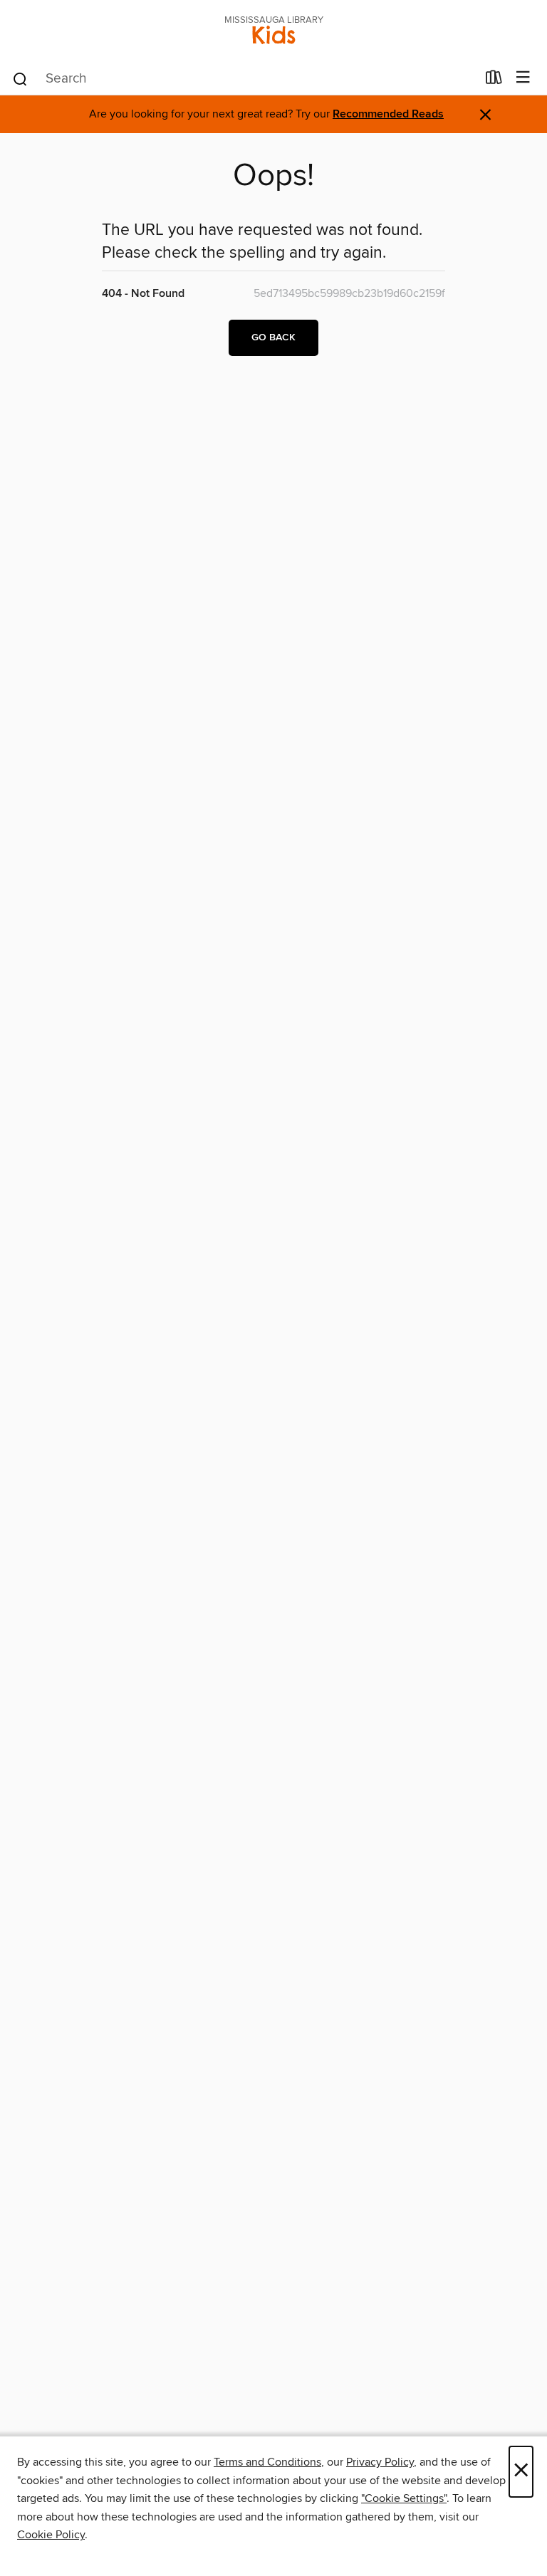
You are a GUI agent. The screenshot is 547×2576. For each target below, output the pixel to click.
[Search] (20, 78)
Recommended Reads (388, 114)
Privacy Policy (380, 2462)
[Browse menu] (523, 78)
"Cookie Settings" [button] (404, 2498)
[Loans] (494, 80)
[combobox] (244, 79)
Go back (273, 337)
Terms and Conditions (267, 2462)
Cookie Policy (51, 2535)
